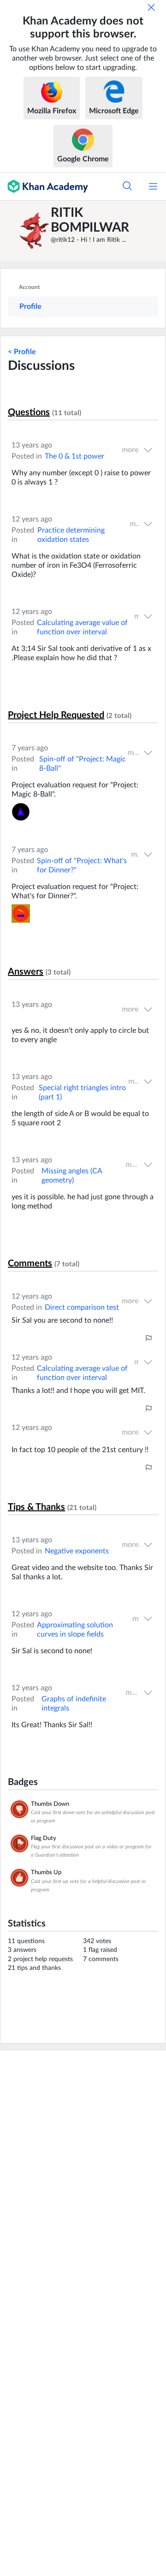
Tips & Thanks (36, 1507)
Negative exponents (77, 1551)
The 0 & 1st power (74, 456)
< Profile (22, 352)
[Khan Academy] (44, 186)
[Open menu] (153, 186)
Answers (26, 972)
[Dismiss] (151, 7)
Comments (30, 1263)
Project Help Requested (56, 715)
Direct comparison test (82, 1307)
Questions (29, 412)
